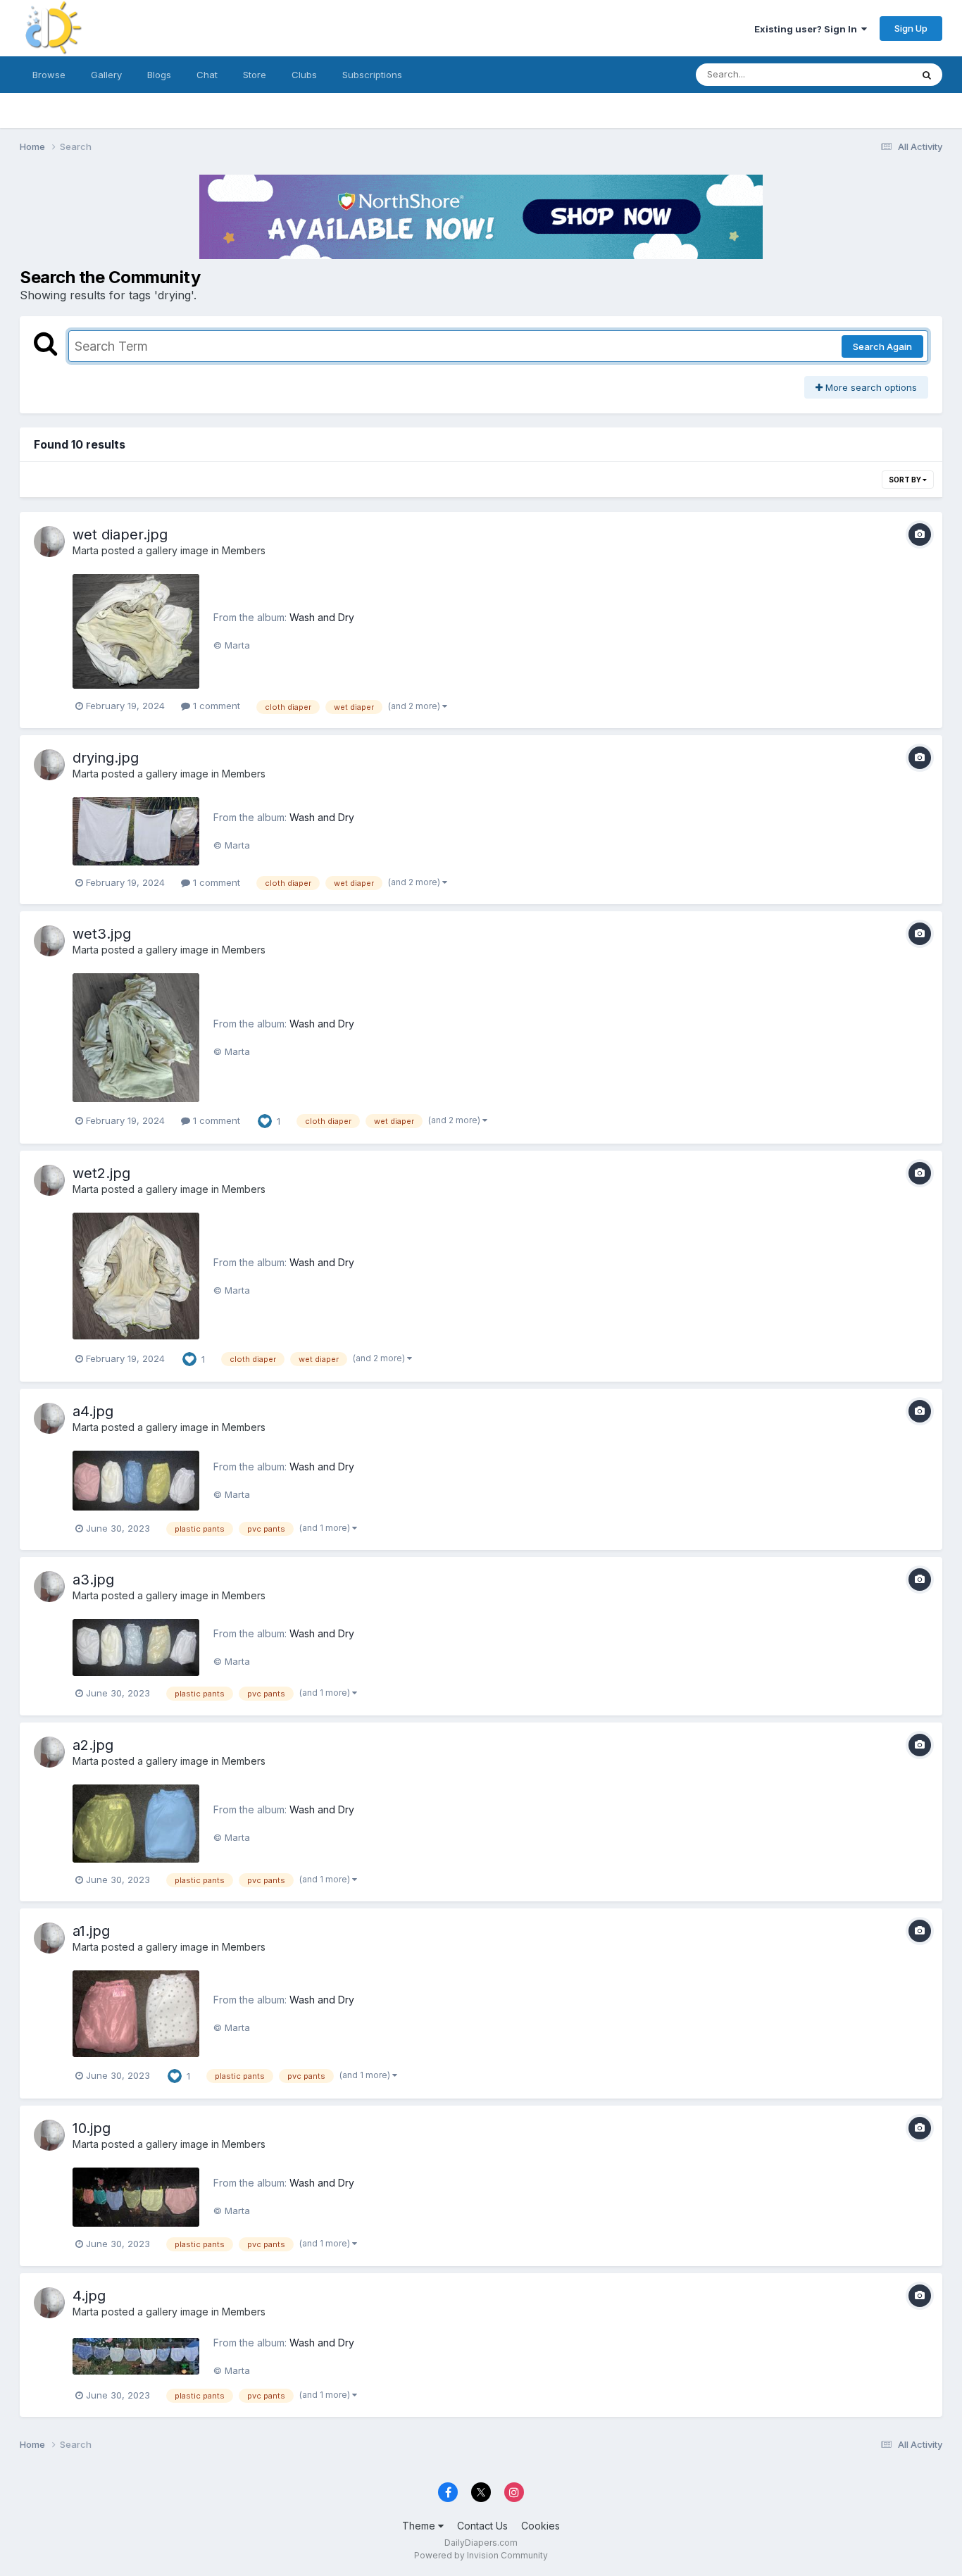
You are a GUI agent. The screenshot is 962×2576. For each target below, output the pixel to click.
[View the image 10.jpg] (136, 2197)
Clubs (304, 75)
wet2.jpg (101, 1173)
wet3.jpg (102, 934)
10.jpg (92, 2128)
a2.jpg (93, 1745)
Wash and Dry (322, 617)
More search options (870, 387)
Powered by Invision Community (481, 2555)
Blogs (159, 75)
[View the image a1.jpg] (136, 2013)
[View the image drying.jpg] (136, 831)
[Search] (927, 75)
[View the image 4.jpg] (136, 2357)
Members (244, 550)
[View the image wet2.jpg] (136, 1276)
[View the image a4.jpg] (136, 1481)
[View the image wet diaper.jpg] (136, 632)
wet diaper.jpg (120, 534)
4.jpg (89, 2296)
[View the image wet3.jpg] (136, 1037)
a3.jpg (93, 1580)
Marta (86, 550)
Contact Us (482, 2526)
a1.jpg (91, 1931)
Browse (49, 75)
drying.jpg (106, 758)
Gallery (106, 75)
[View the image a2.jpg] (136, 1824)
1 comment (215, 706)
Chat (207, 75)
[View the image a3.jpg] (136, 1647)
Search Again (882, 346)
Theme (420, 2526)
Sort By (906, 480)
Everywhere (868, 74)
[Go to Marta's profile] (49, 542)
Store (255, 75)
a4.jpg (93, 1411)
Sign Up (911, 28)
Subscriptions (372, 75)
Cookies (541, 2526)
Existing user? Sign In (808, 29)
